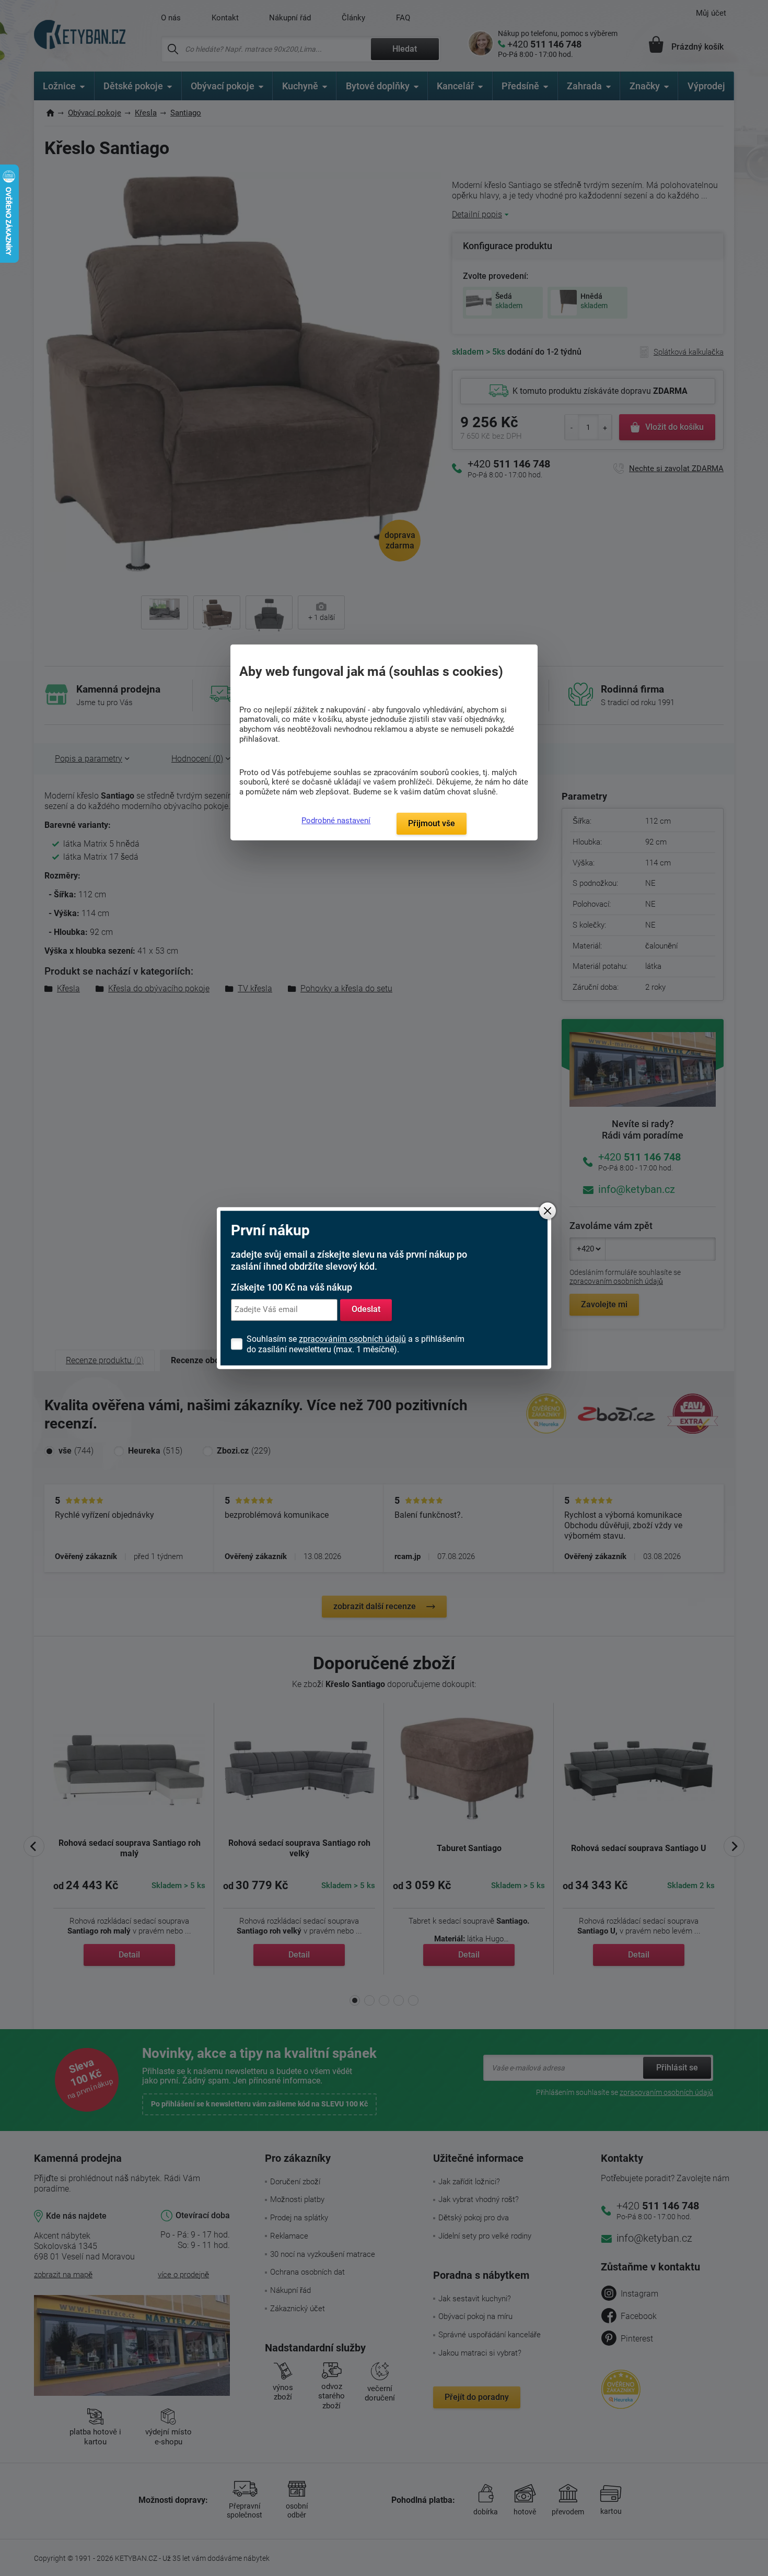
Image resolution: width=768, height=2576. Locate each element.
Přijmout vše (432, 823)
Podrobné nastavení (336, 821)
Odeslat (366, 1310)
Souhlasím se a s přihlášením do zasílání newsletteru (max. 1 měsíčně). (356, 1344)
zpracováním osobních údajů (352, 1339)
